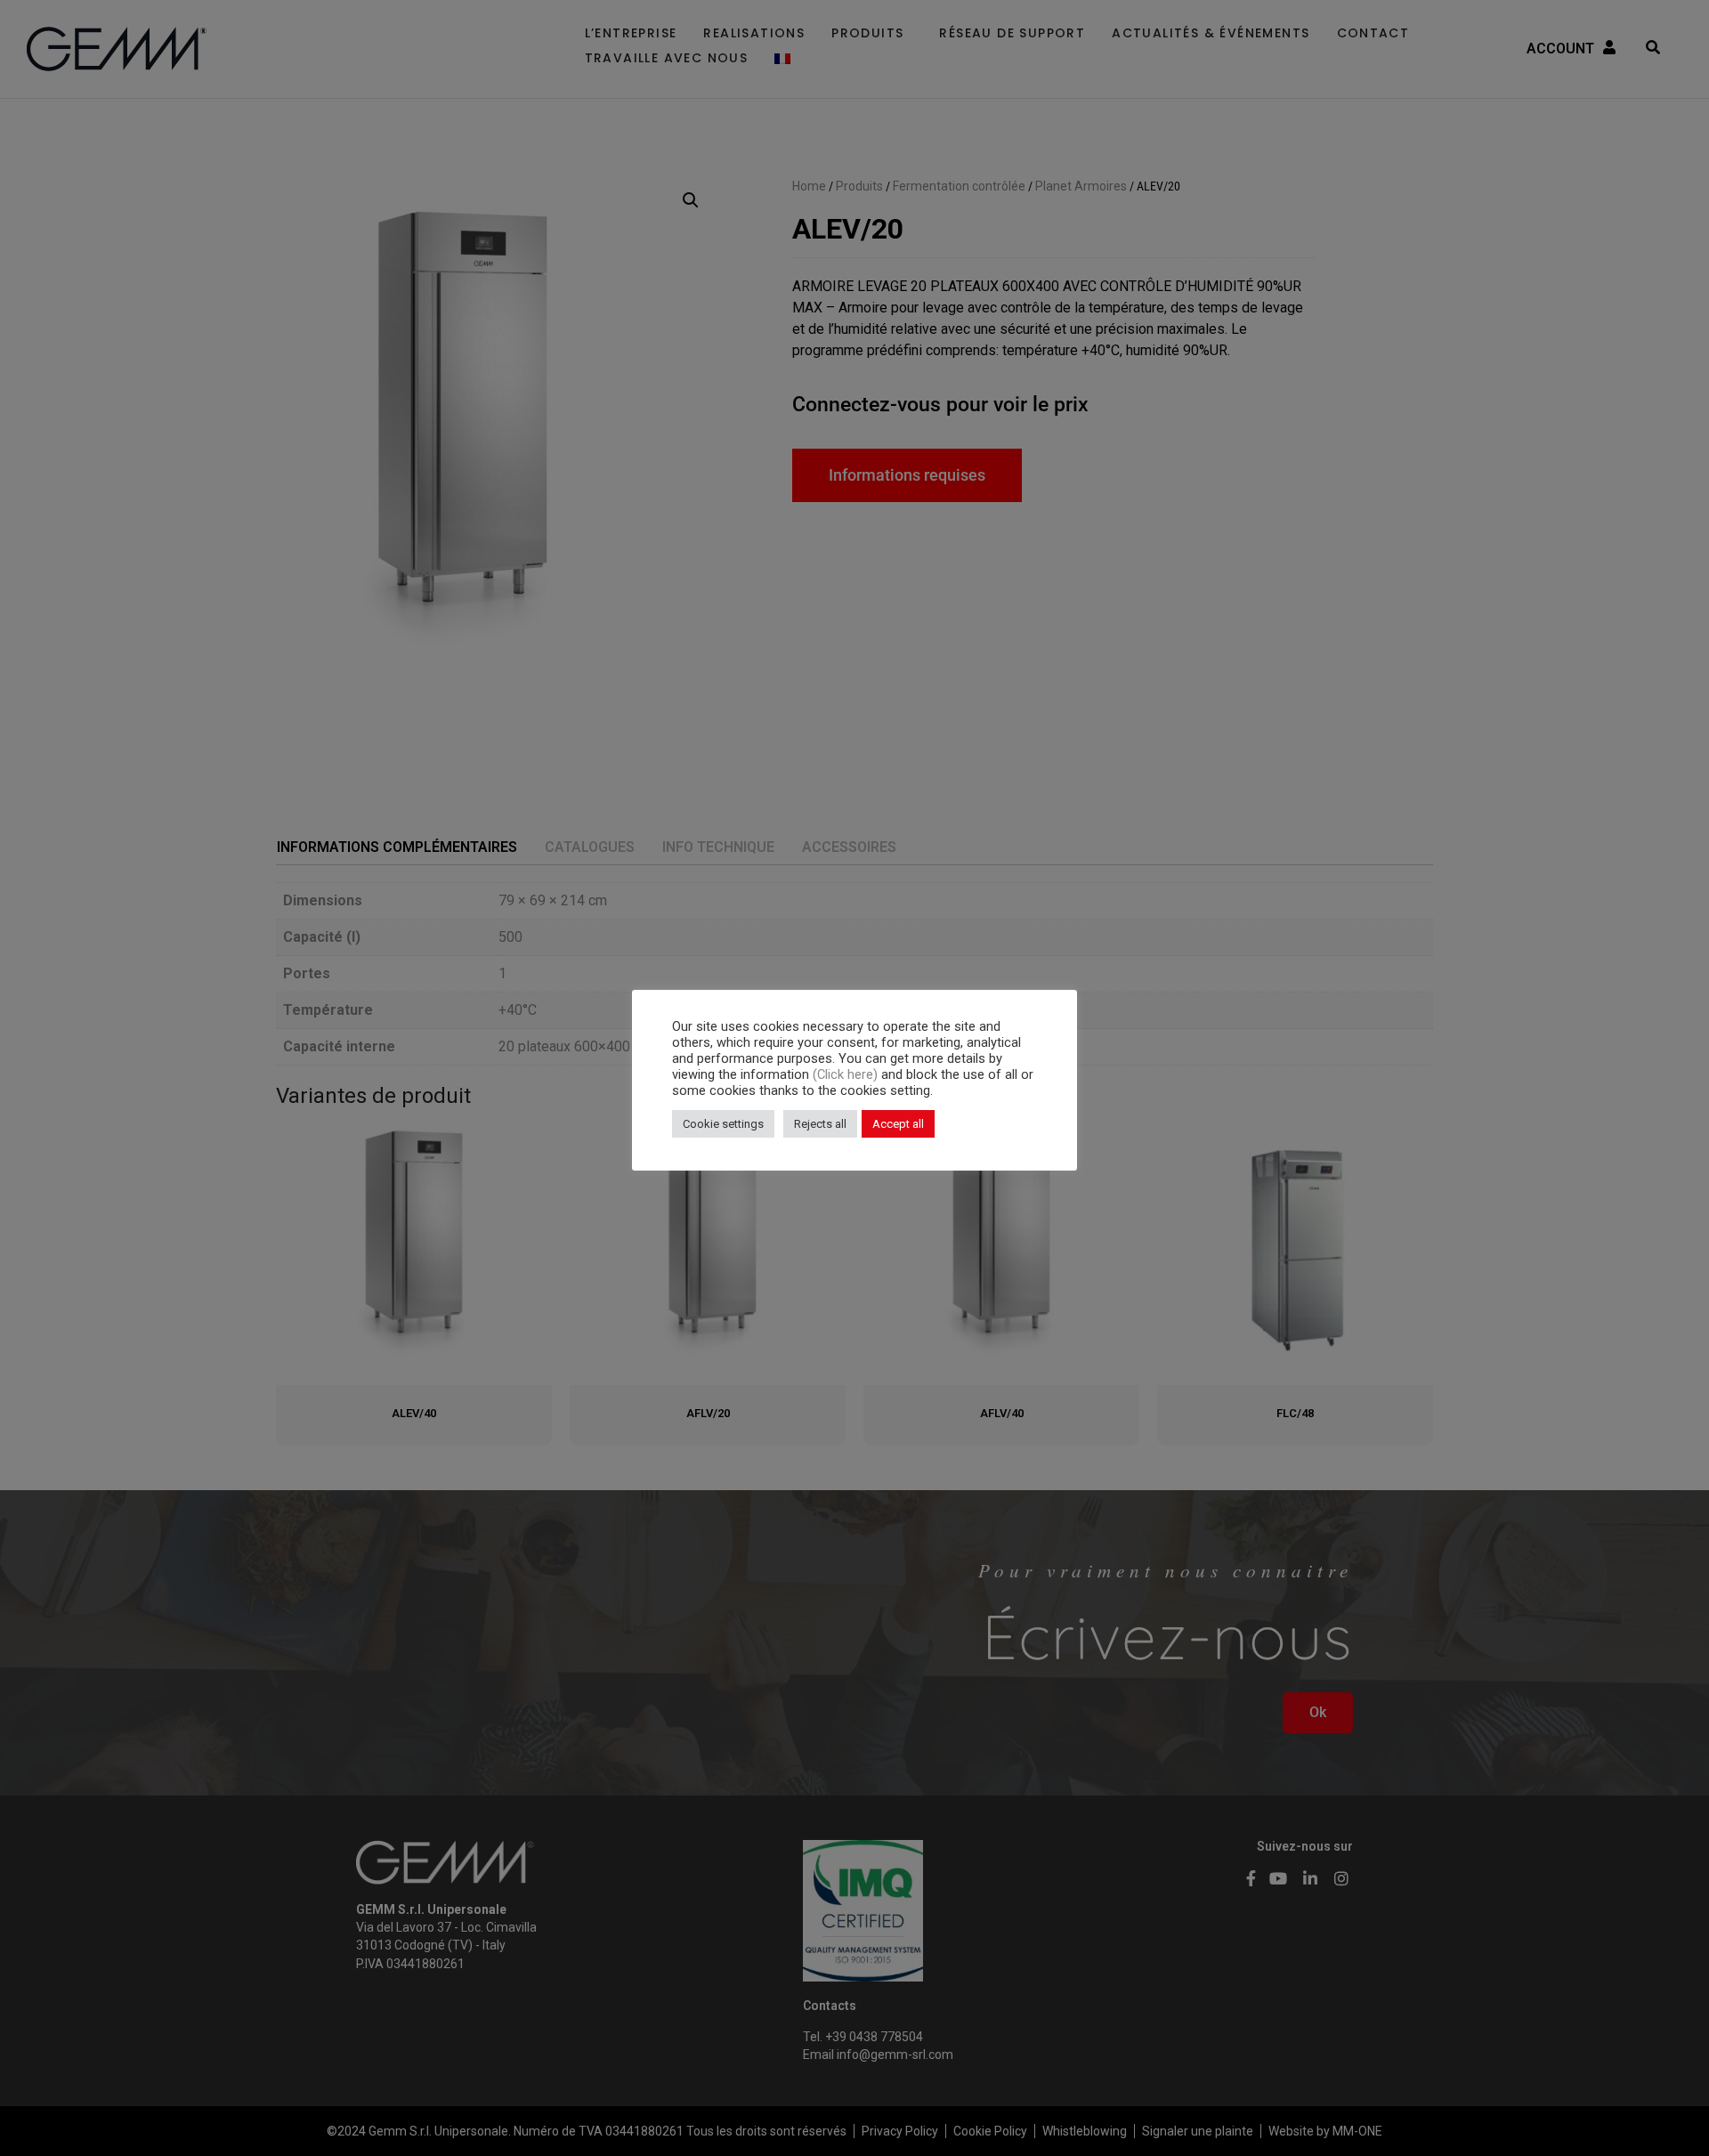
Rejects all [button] (820, 1124)
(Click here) (847, 1074)
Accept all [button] (898, 1124)
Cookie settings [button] (723, 1124)
